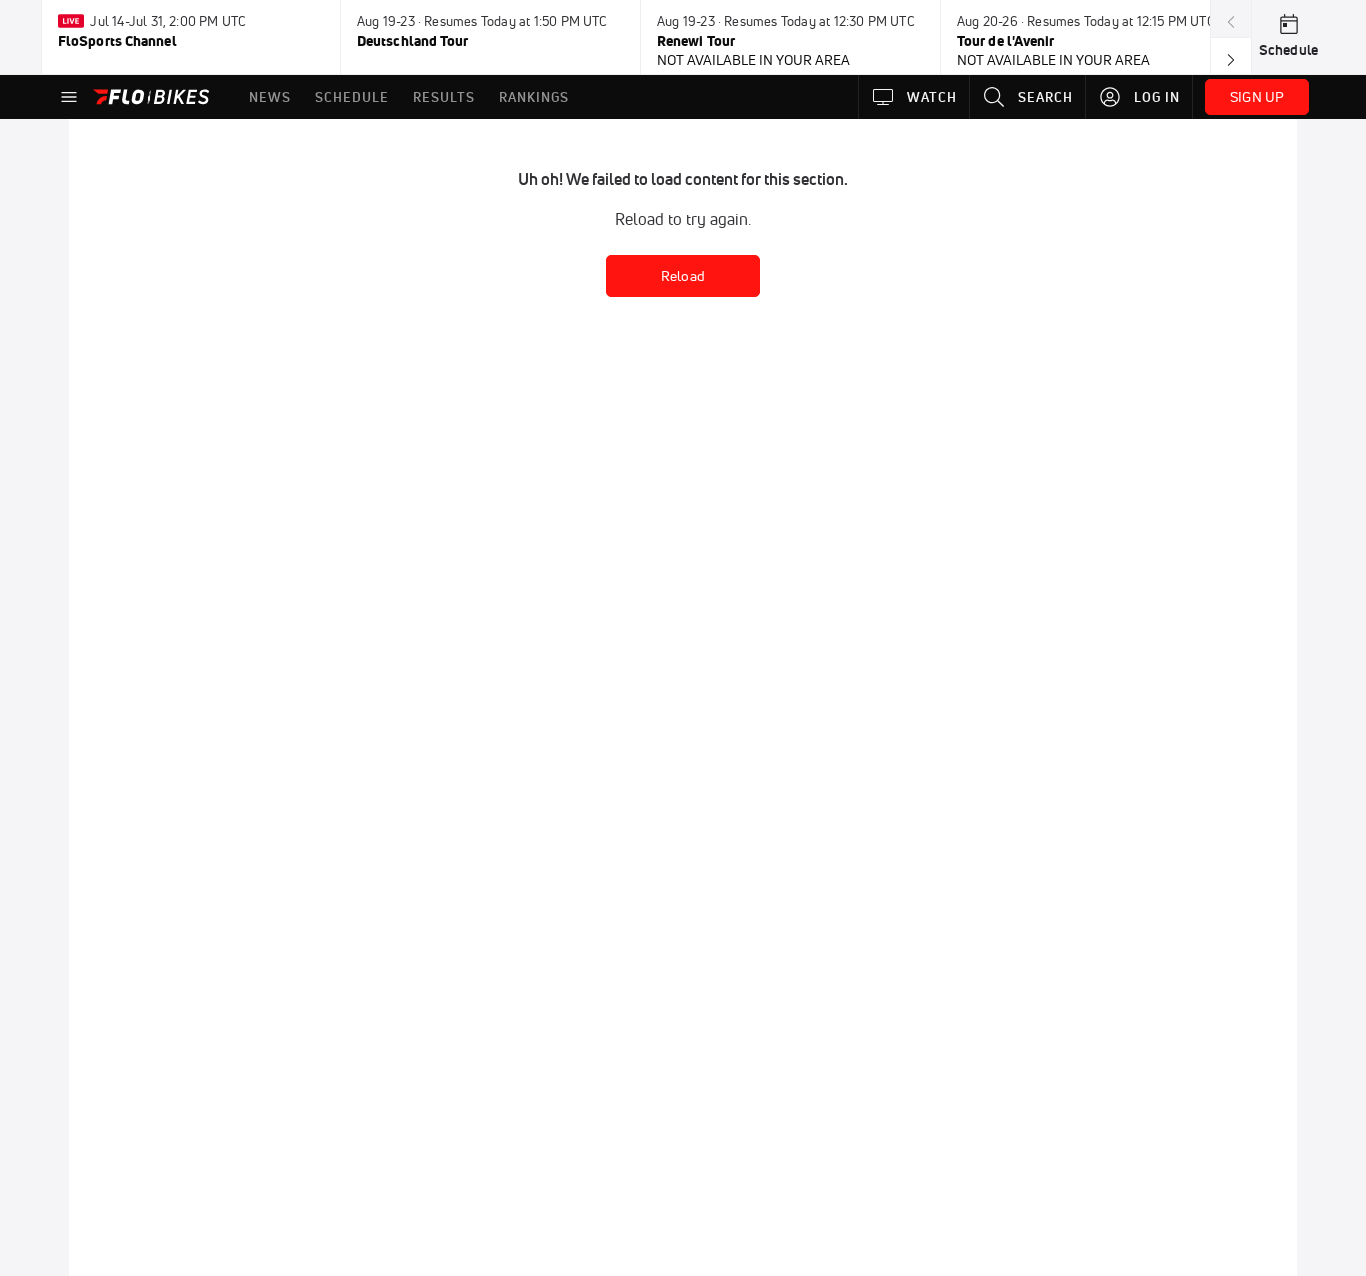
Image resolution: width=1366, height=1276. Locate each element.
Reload (683, 276)
